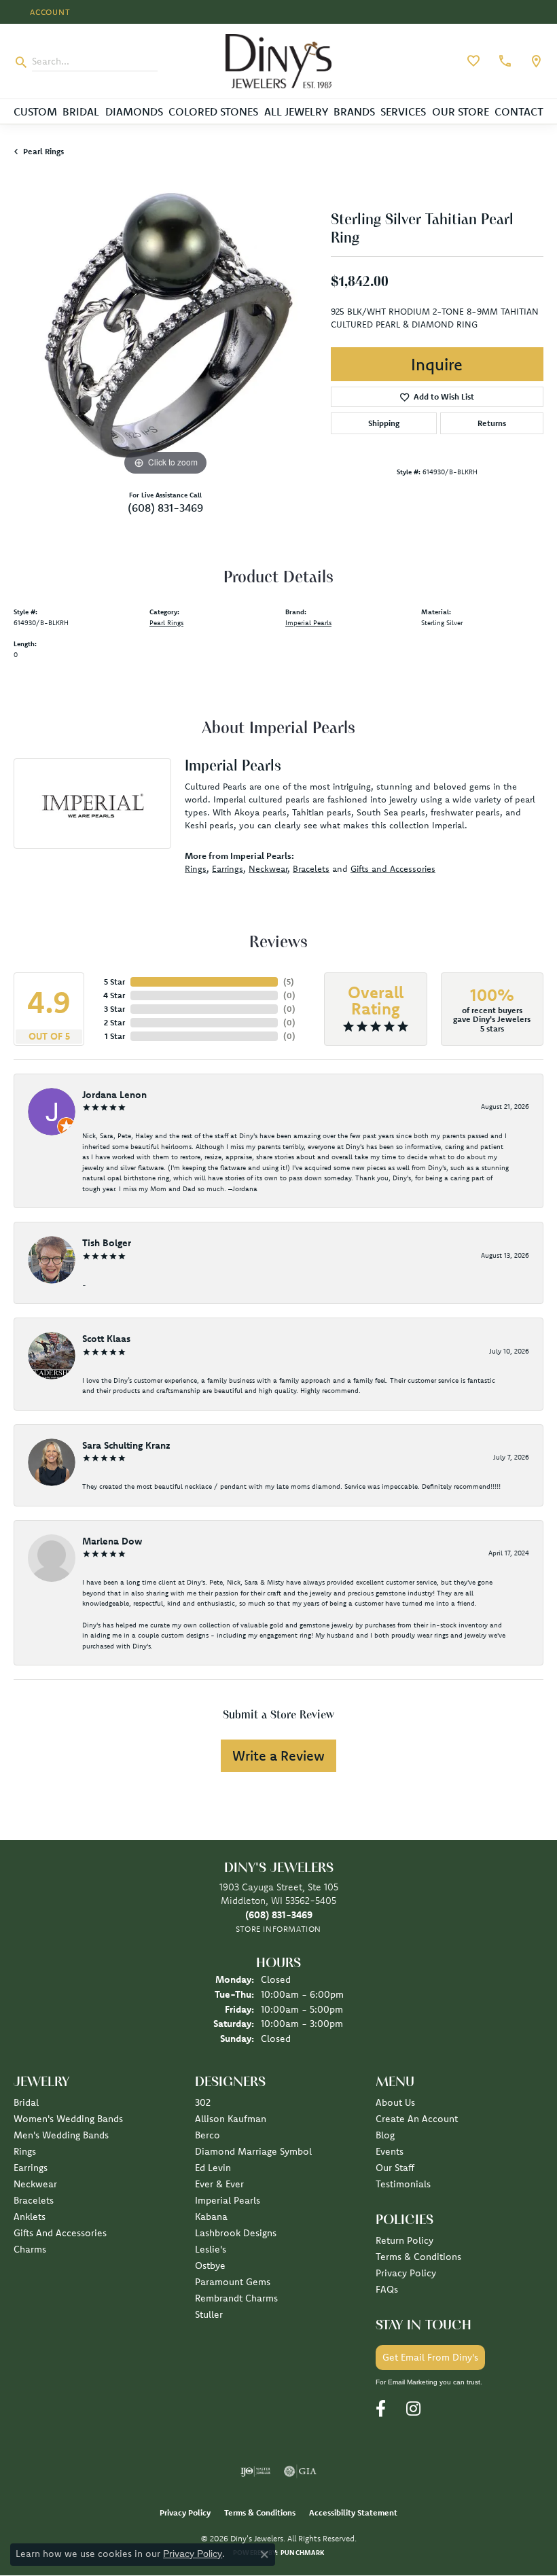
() (289, 982)
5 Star (114, 982)
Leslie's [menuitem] (211, 2249)
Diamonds (134, 111)
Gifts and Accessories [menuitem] (60, 2233)
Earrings (228, 868)
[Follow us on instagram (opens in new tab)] (413, 2409)
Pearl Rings (43, 151)
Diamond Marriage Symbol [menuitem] (253, 2151)
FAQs (387, 2289)
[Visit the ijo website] (256, 2471)
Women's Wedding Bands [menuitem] (68, 2119)
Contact (519, 111)
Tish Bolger (107, 1243)
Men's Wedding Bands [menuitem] (61, 2135)
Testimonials (403, 2184)
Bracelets (311, 868)
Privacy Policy (406, 2273)
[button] (49, 12)
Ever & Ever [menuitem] (219, 2184)
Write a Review (278, 1755)
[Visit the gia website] (300, 2471)
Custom (35, 111)
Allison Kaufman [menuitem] (231, 2119)
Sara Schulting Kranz (126, 1445)
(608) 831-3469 (165, 508)
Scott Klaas (106, 1339)
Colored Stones (213, 111)
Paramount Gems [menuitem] (233, 2282)
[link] (503, 61)
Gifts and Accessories (393, 868)
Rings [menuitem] (25, 2151)
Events (390, 2151)
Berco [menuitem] (208, 2135)
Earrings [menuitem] (31, 2168)
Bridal (81, 111)
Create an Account (417, 2119)
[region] (165, 327)
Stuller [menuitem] (209, 2314)
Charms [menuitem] (30, 2249)
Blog (385, 2135)
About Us (395, 2102)
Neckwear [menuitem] (35, 2184)
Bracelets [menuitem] (34, 2200)
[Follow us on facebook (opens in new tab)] (381, 2409)
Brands (354, 111)
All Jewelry (296, 111)
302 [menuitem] (203, 2102)
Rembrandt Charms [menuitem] (236, 2298)
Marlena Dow (112, 1541)
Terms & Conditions (418, 2257)
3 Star (114, 1009)
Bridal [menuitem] (26, 2102)
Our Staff (395, 2168)
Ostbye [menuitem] (210, 2265)
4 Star (114, 995)
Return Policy (405, 2240)
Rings (196, 868)
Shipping (384, 423)
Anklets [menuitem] (30, 2217)
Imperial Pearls (308, 623)
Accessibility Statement (353, 2512)
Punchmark (302, 2553)
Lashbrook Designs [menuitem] (236, 2233)
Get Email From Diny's (430, 2357)
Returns (492, 423)
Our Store (461, 111)
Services (403, 111)
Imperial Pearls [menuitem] (228, 2200)
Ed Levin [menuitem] (213, 2168)
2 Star (114, 1022)
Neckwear (268, 868)
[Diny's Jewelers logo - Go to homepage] (279, 61)
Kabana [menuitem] (211, 2217)
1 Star (115, 1036)
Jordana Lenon (114, 1095)
